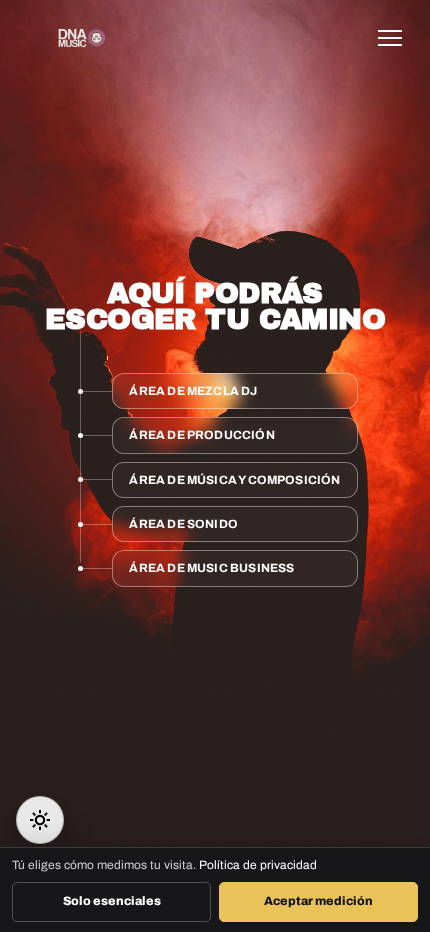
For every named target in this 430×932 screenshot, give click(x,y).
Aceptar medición (318, 901)
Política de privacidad (258, 865)
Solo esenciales (112, 901)
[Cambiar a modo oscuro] (40, 820)
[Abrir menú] (396, 38)
